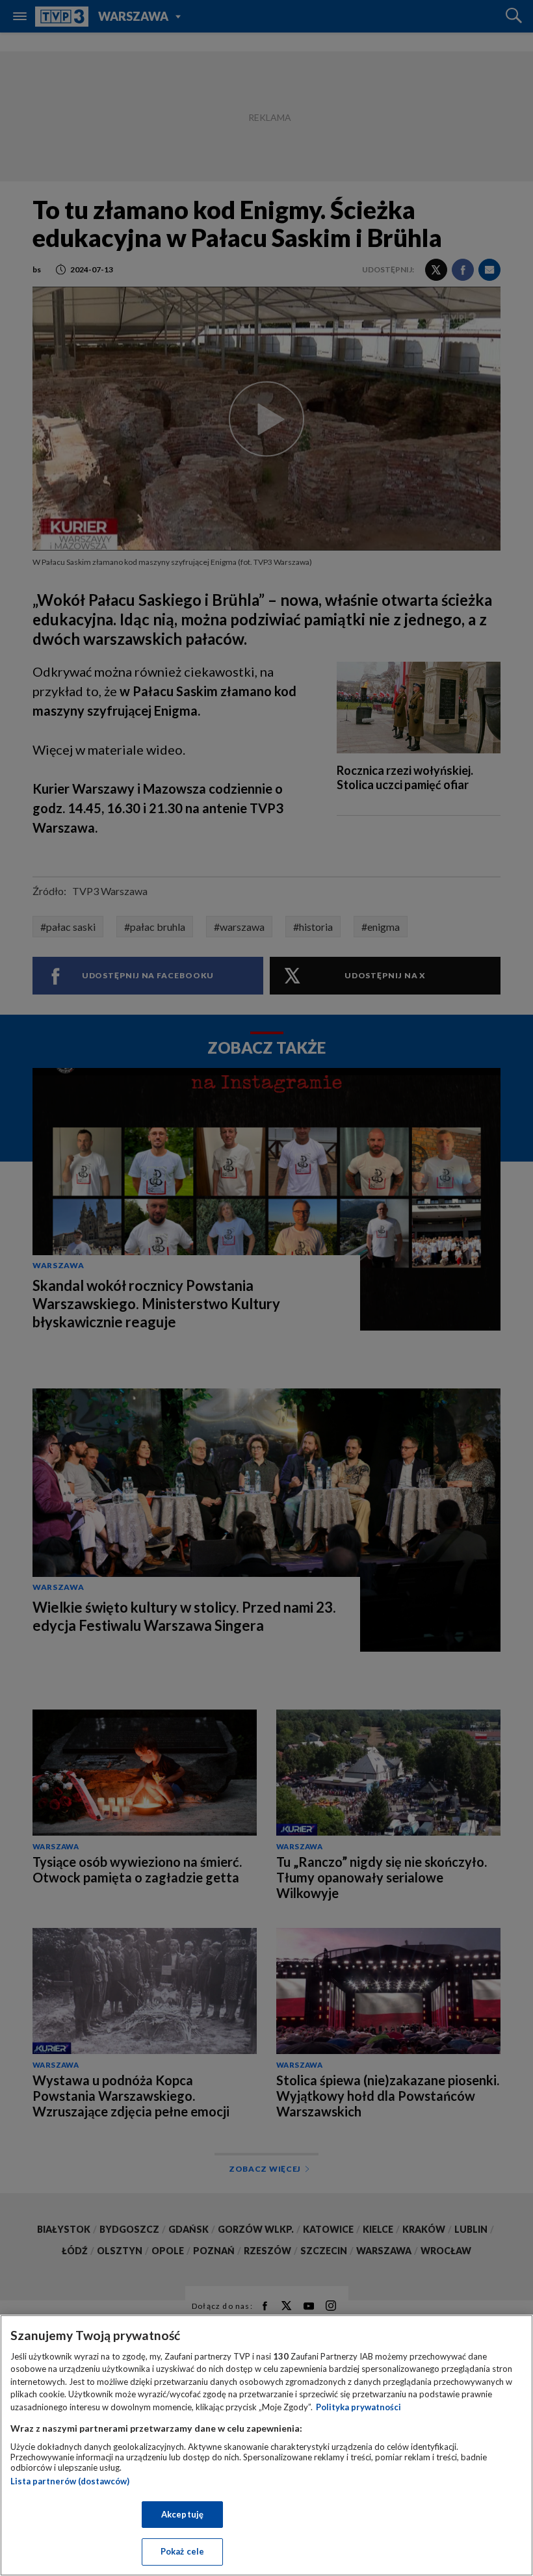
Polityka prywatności (358, 2407)
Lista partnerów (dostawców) (70, 2481)
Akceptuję (182, 2514)
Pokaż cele (182, 2551)
